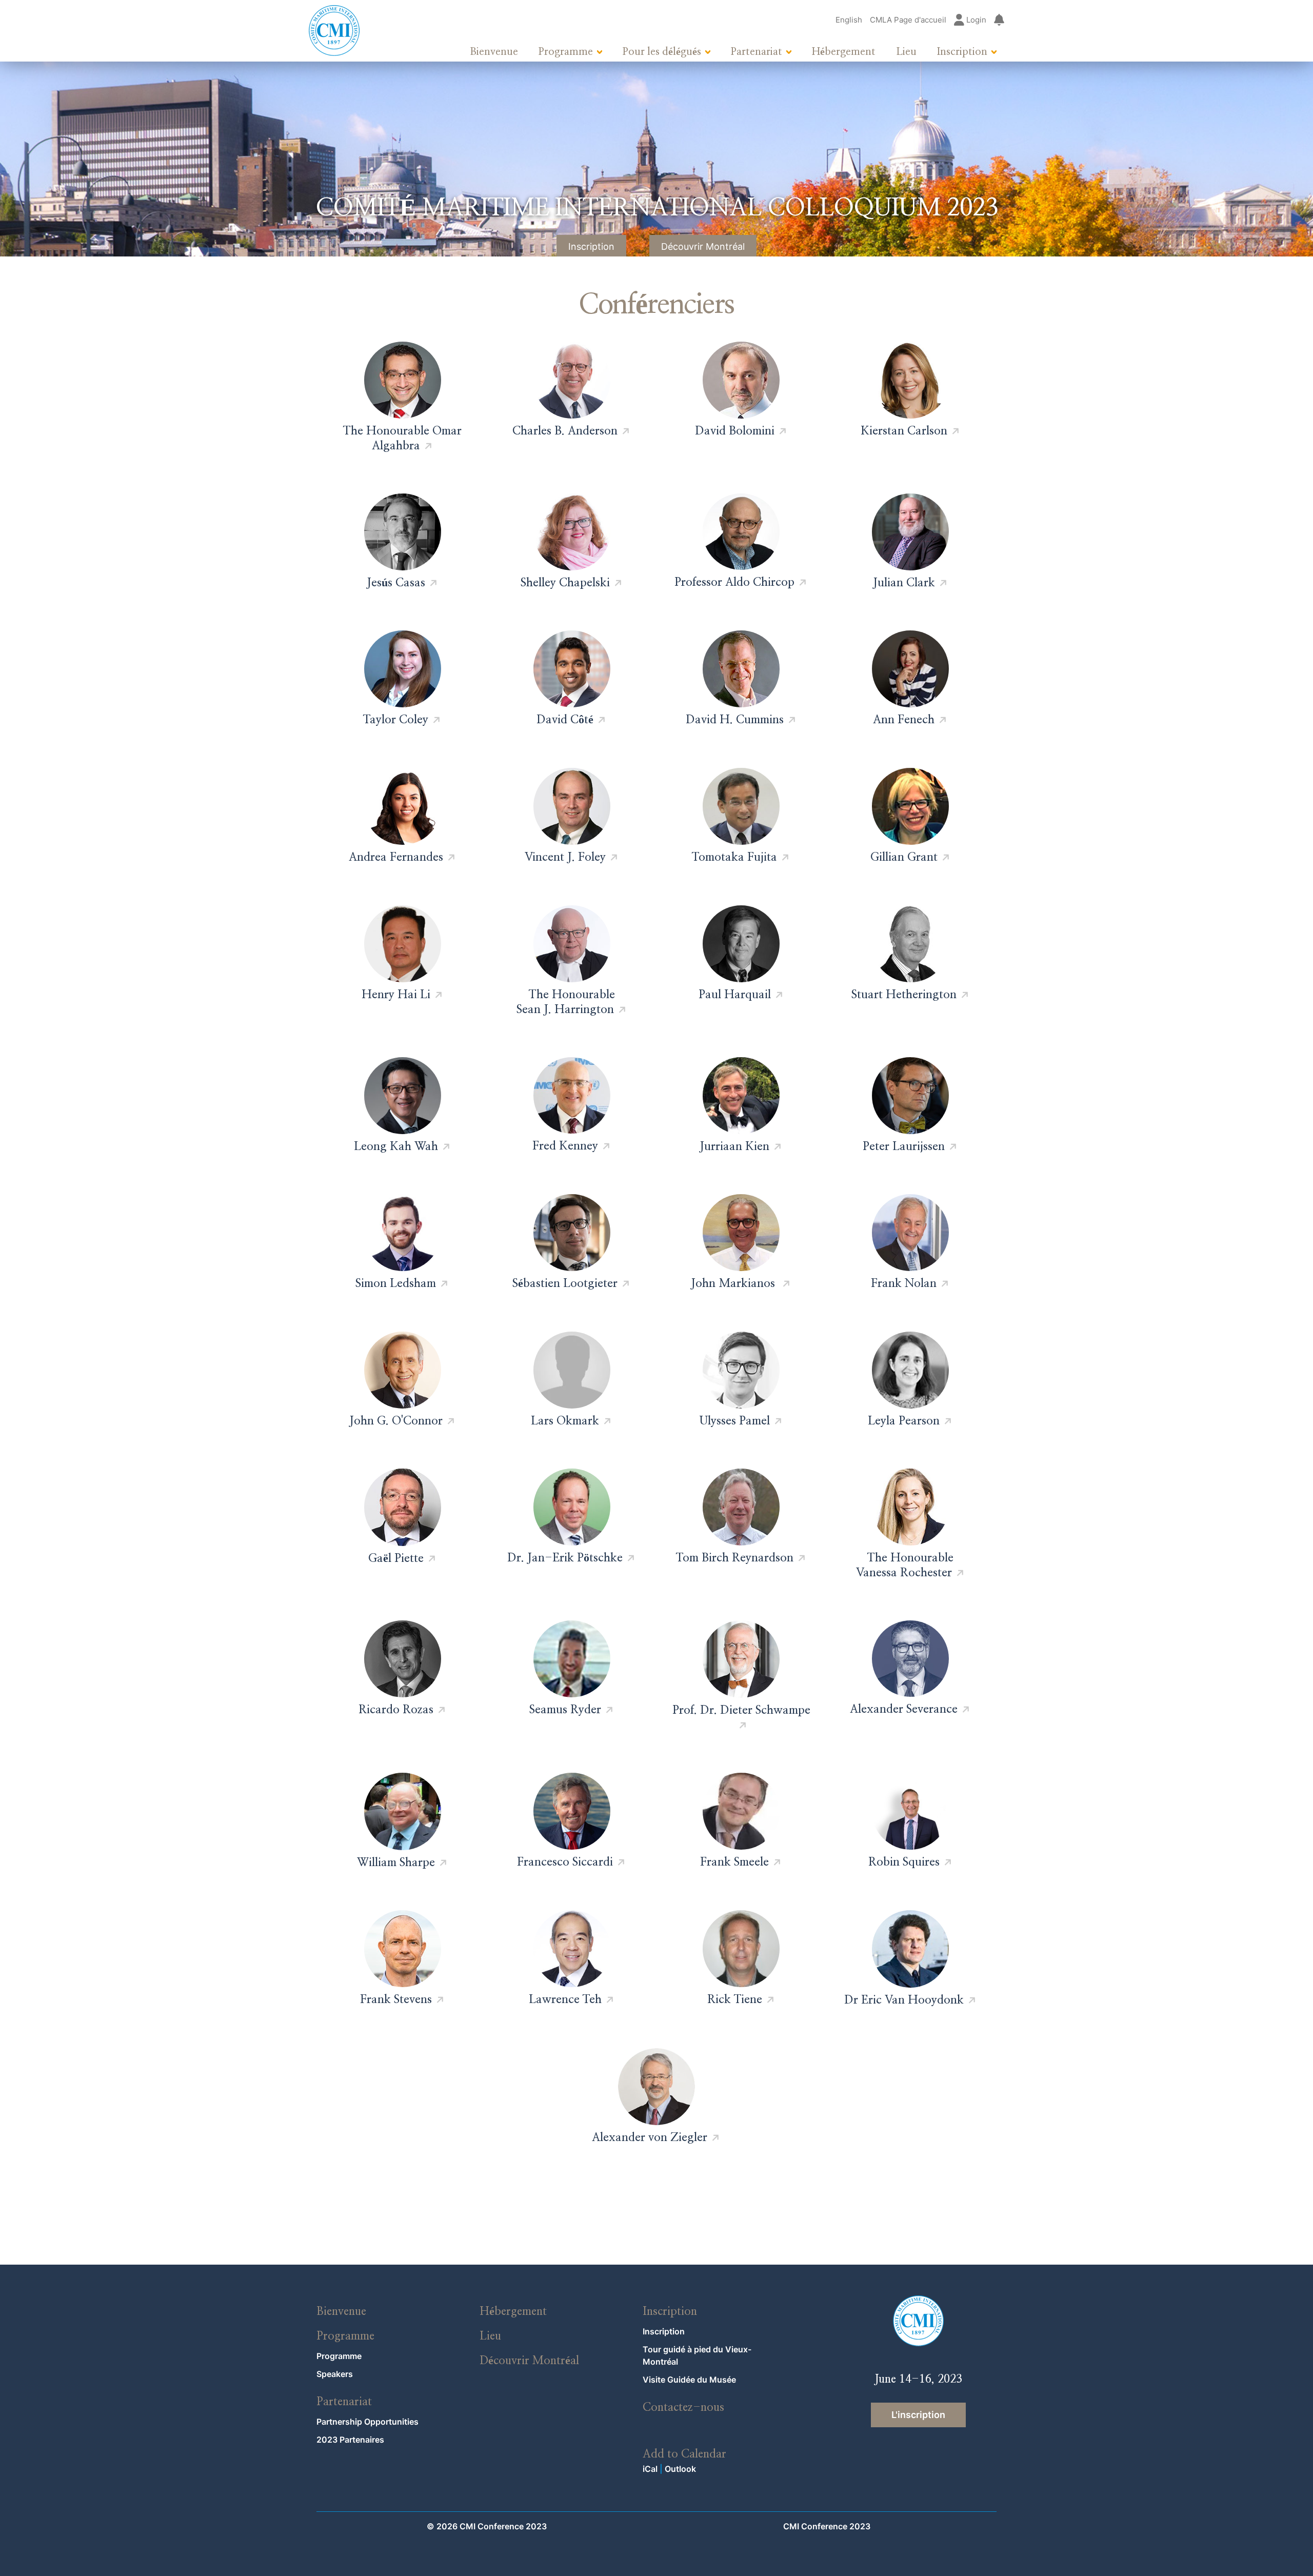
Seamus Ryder (565, 1710)
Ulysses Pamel (735, 1421)
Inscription (962, 52)
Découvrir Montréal (703, 246)
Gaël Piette (396, 1558)
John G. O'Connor (396, 1421)
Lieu (906, 52)
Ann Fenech (904, 720)
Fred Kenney (565, 1146)
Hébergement (844, 52)
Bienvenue (494, 52)
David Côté (565, 720)
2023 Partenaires (350, 2440)
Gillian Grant (904, 857)
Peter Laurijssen (904, 1146)
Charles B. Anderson (565, 431)
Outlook (680, 2469)
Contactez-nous (683, 2407)
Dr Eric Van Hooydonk (904, 2000)
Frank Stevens (396, 1999)
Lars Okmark (565, 1421)
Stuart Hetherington (904, 995)
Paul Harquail (735, 995)
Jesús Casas (396, 583)
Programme (566, 52)
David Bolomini (735, 431)
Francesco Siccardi (565, 1862)
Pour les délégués (662, 52)
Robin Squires (904, 1862)
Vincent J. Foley (565, 857)
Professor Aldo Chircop (734, 582)
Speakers (335, 2374)
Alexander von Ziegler (650, 2137)
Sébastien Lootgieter (565, 1283)
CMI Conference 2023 (827, 2526)
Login (975, 20)
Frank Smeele (734, 1862)
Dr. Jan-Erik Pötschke (565, 1558)
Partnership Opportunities (367, 2422)
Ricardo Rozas (396, 1710)
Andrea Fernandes (396, 857)
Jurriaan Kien (734, 1146)
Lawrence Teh (565, 1999)
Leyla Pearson (904, 1421)
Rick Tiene (735, 1999)
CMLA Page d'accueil (908, 20)
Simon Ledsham (396, 1283)
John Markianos (734, 1283)
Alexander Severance (904, 1709)
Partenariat (757, 52)
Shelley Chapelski (565, 583)
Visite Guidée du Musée (689, 2380)
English (849, 20)
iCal (650, 2469)
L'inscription (918, 2415)
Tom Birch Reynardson (735, 1558)
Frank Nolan (904, 1283)
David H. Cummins (735, 720)
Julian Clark (904, 583)
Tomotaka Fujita (734, 857)
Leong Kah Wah (396, 1146)
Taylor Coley (396, 720)
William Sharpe (396, 1862)
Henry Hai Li (396, 995)
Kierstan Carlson (904, 431)
